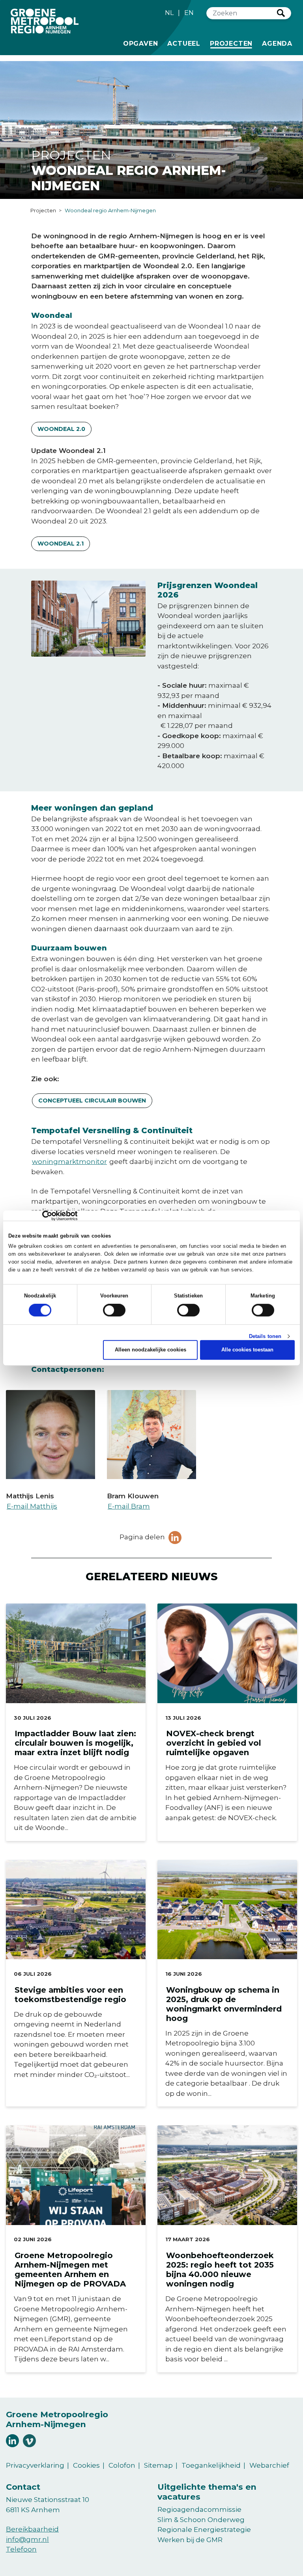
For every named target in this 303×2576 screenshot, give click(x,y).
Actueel (184, 44)
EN (189, 13)
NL (169, 13)
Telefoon (21, 2549)
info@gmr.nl (27, 2539)
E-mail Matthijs (32, 1506)
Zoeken (281, 13)
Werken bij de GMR (190, 2540)
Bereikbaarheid (32, 2529)
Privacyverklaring (35, 2465)
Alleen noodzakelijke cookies (151, 1350)
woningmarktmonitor (69, 1162)
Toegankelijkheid (211, 2465)
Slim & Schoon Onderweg (201, 2520)
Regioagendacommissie (199, 2509)
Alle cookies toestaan (247, 1350)
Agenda (277, 44)
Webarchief (269, 2465)
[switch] (114, 1310)
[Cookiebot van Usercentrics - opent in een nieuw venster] (43, 1216)
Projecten (233, 43)
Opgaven (141, 44)
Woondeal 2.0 (61, 429)
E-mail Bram (129, 1506)
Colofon (122, 2465)
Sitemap (158, 2465)
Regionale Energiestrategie (204, 2530)
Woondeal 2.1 (61, 544)
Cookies (86, 2465)
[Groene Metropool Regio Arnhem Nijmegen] (45, 21)
